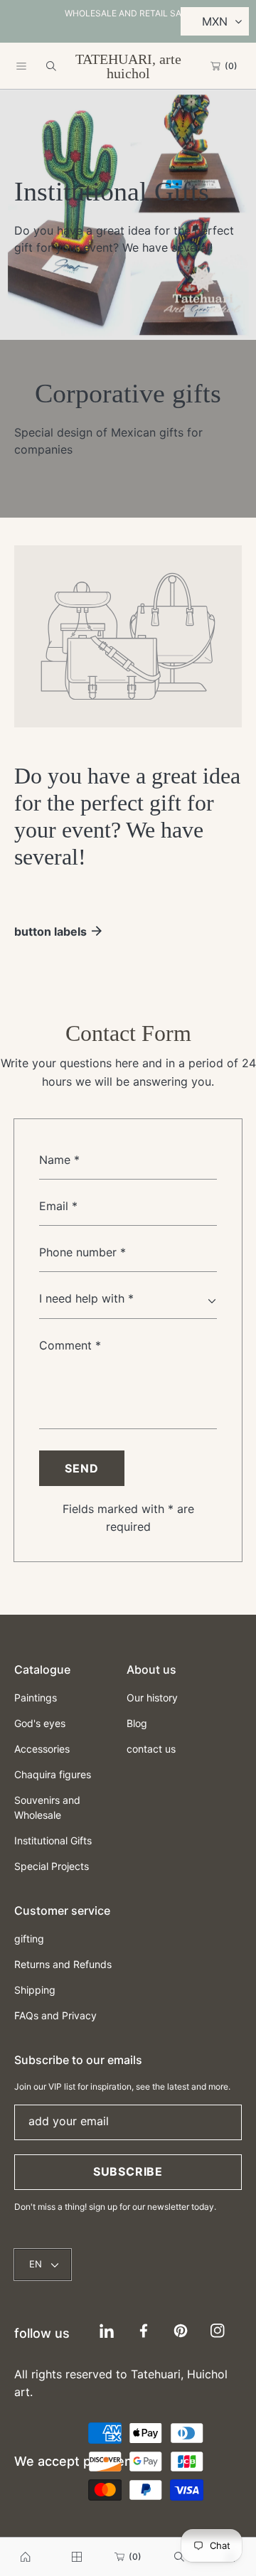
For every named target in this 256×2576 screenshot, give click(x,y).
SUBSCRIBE (128, 2171)
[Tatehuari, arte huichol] (26, 2557)
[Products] (77, 2557)
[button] (21, 66)
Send (81, 1468)
